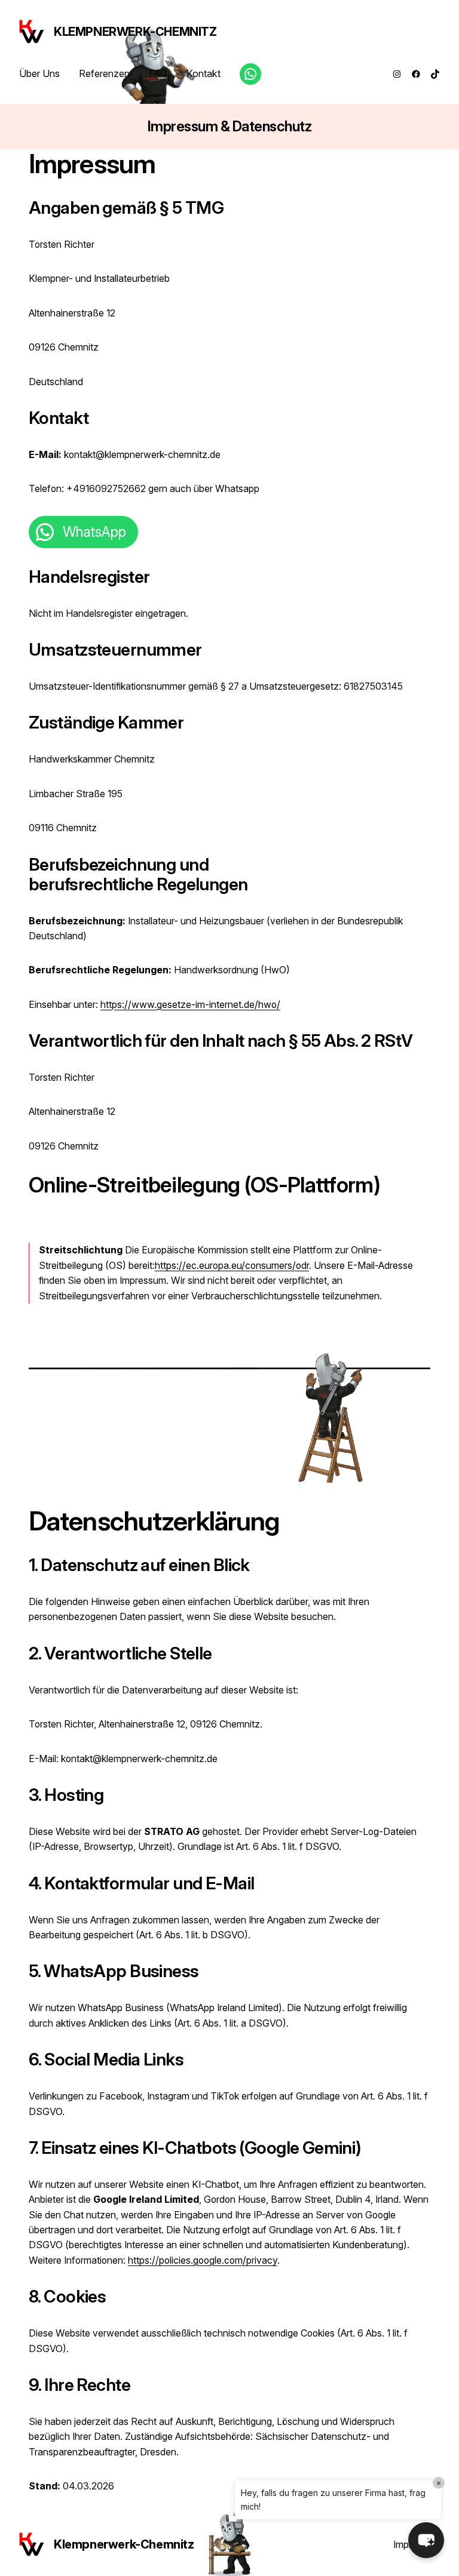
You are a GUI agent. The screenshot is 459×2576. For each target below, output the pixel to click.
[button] (426, 2540)
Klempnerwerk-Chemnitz (135, 32)
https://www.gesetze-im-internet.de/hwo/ (190, 1005)
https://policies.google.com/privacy (203, 2260)
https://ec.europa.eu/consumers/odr (232, 1266)
